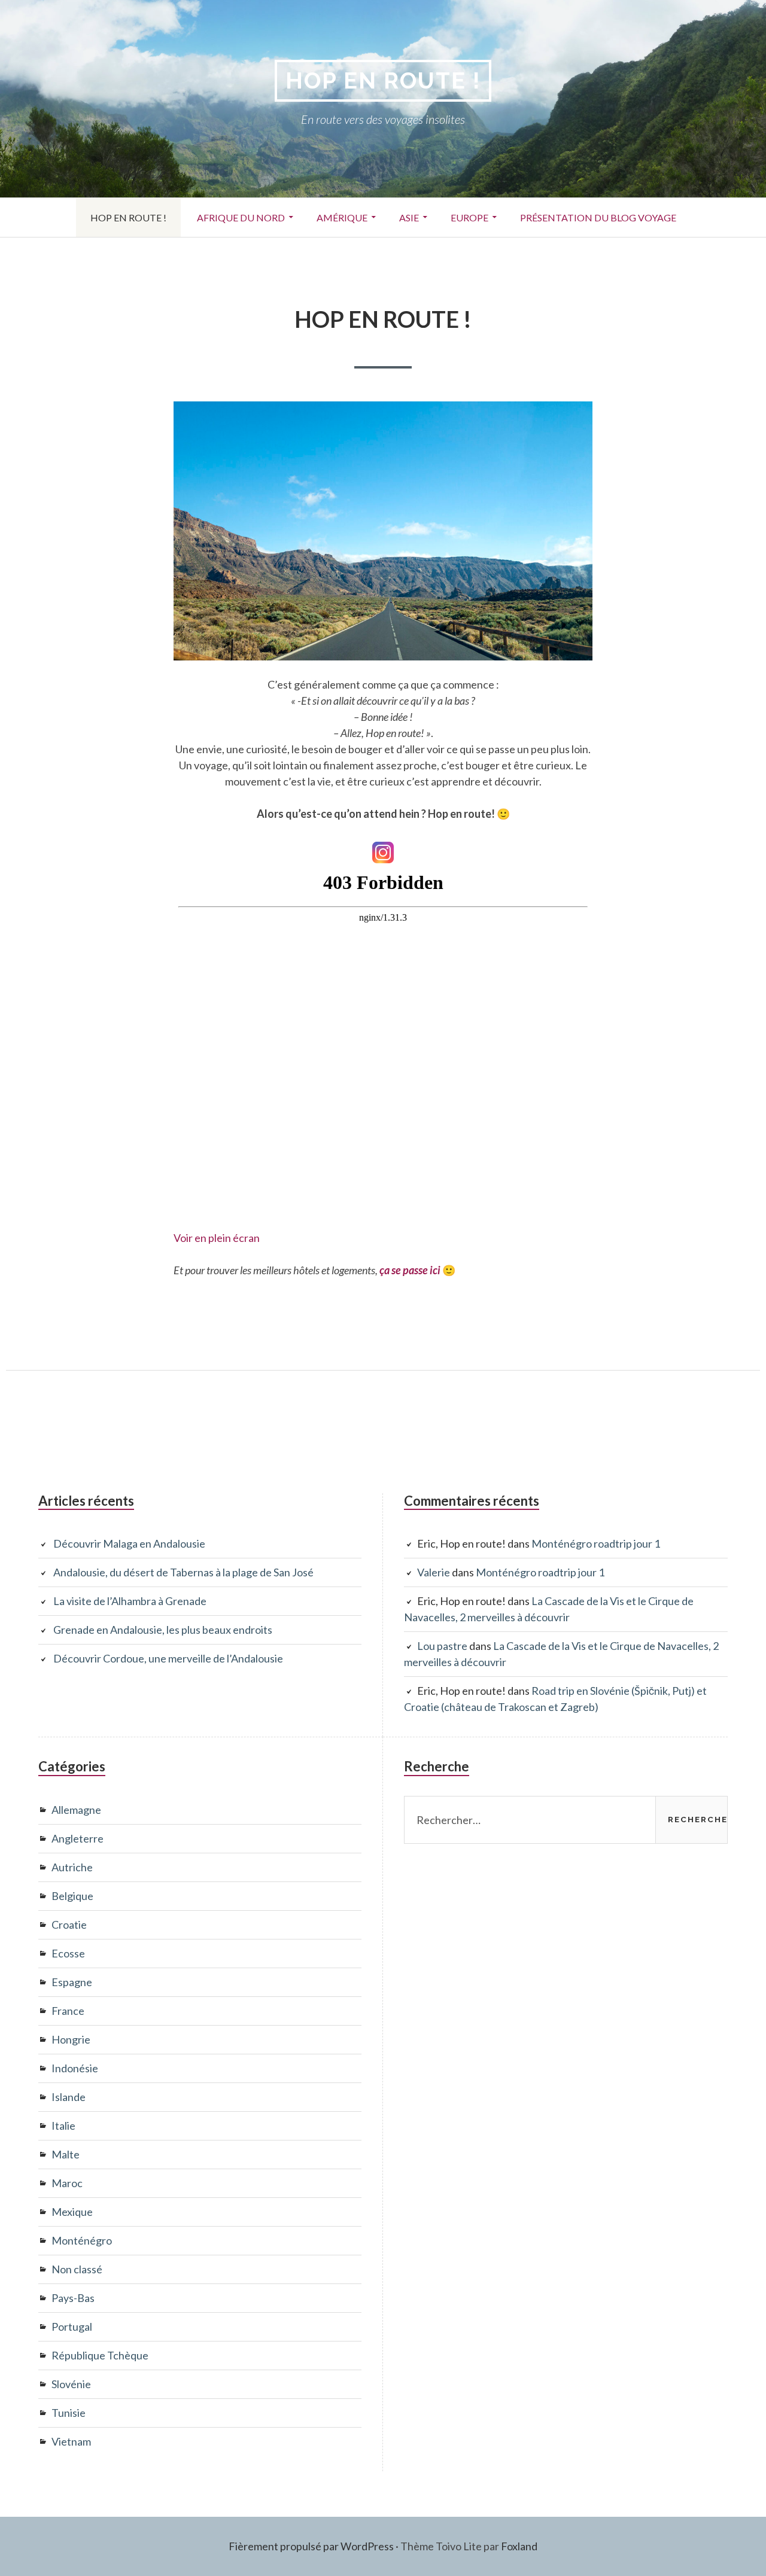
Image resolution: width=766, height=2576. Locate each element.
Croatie (69, 1925)
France (68, 2011)
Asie (402, 220)
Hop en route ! (383, 80)
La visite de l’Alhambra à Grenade (130, 1601)
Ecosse (68, 1953)
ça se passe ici (410, 1270)
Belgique (72, 1896)
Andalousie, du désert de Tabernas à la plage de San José (183, 1572)
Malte (66, 2154)
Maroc (67, 2183)
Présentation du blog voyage (598, 217)
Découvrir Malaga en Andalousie (129, 1543)
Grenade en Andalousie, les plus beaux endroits (163, 1630)
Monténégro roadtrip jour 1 (596, 1543)
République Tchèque (100, 2355)
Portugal (72, 2327)
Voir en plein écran (217, 1238)
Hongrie (71, 2039)
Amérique (335, 218)
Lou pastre (442, 1646)
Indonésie (75, 2068)
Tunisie (69, 2413)
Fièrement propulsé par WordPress (311, 2546)
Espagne (72, 1982)
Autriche (72, 1867)
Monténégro (82, 2240)
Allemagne (76, 1810)
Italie (63, 2126)
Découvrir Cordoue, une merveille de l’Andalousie (168, 1658)
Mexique (72, 2212)
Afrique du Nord (234, 220)
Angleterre (77, 1838)
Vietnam (71, 2441)
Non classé (77, 2269)
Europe (462, 220)
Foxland (519, 2546)
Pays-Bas (73, 2298)
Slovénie (71, 2384)
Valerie (434, 1572)
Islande (69, 2097)
